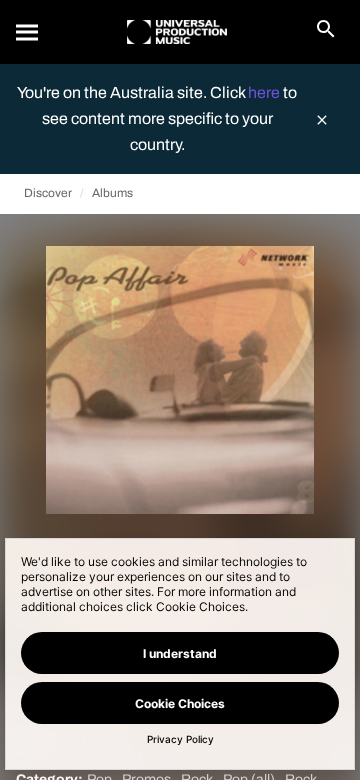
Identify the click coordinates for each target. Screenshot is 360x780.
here (265, 92)
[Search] (28, 32)
